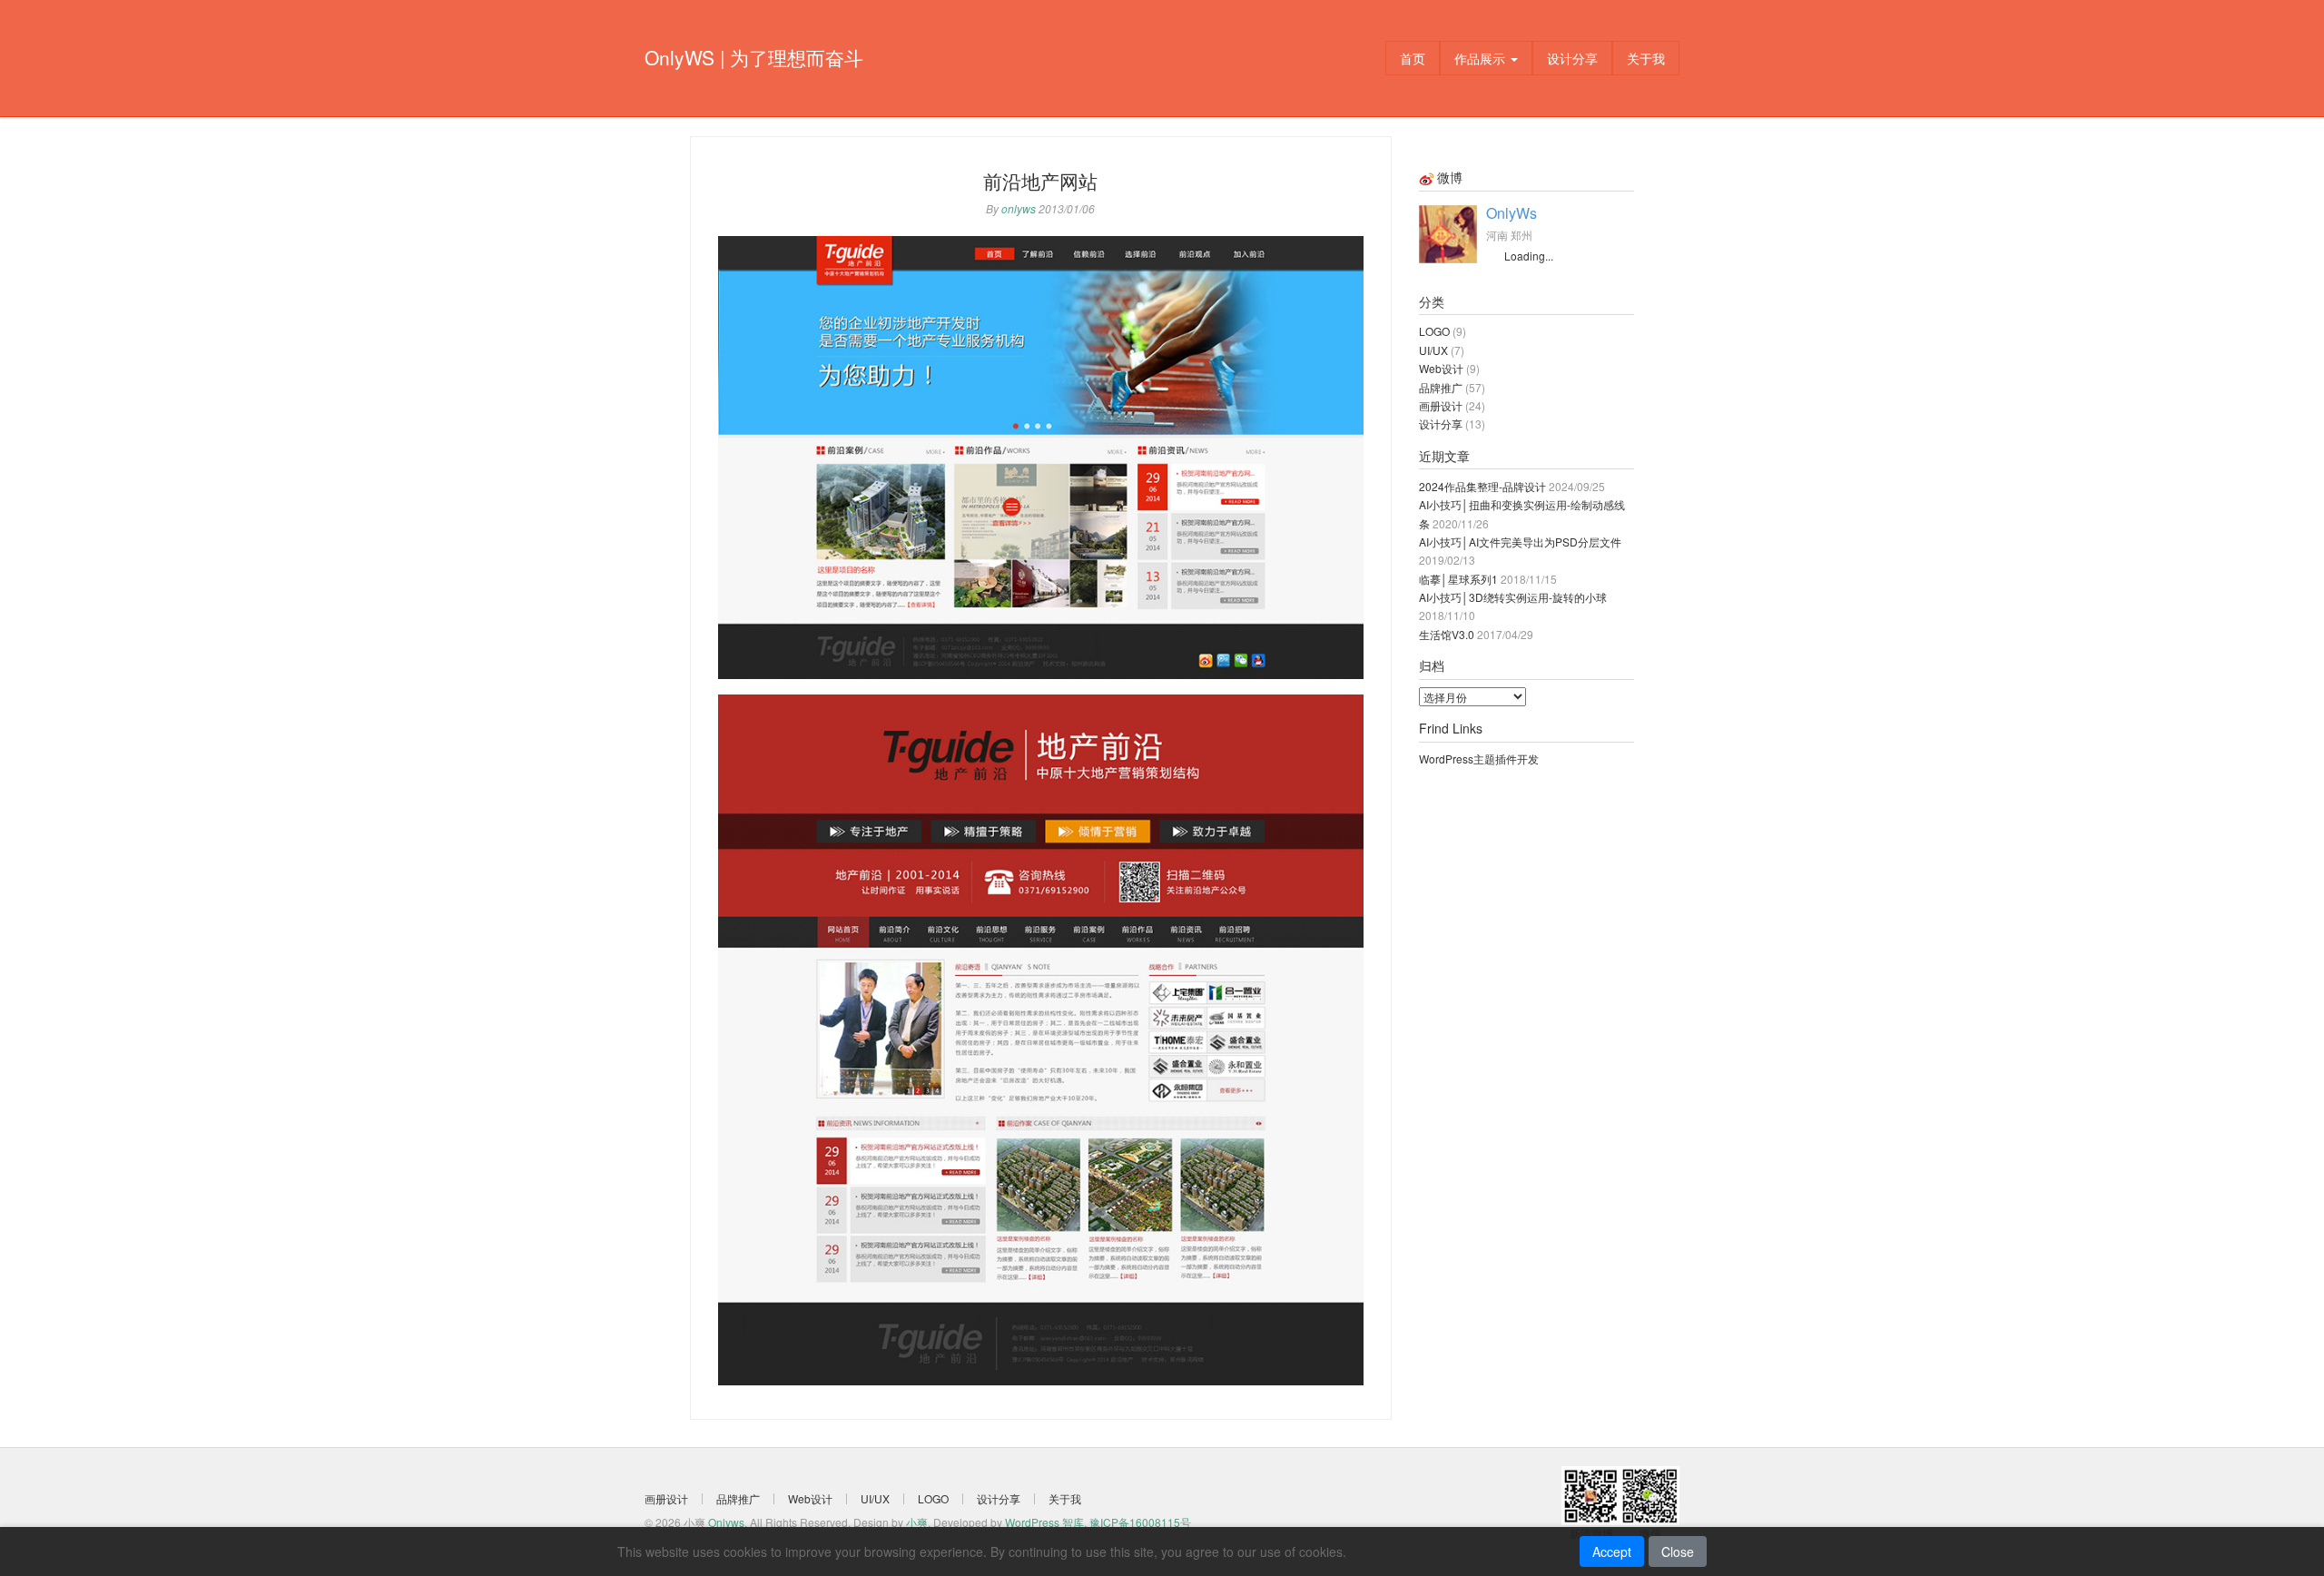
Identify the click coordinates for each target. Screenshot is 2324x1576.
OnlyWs (1512, 213)
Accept (1612, 1551)
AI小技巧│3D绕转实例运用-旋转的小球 (1513, 597)
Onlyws (726, 1522)
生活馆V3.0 (1447, 634)
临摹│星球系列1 (1458, 579)
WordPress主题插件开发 (1479, 758)
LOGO (1434, 331)
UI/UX (1433, 350)
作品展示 (1482, 58)
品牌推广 (1441, 387)
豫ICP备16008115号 (1140, 1522)
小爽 (917, 1522)
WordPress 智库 (1044, 1522)
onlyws (1019, 208)
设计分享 (1572, 58)
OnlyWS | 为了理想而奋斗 (754, 57)
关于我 (1646, 58)
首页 (1413, 58)
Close (1678, 1551)
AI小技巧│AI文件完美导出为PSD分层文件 (1520, 542)
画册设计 (1441, 405)
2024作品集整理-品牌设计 (1482, 486)
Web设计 (1441, 368)
